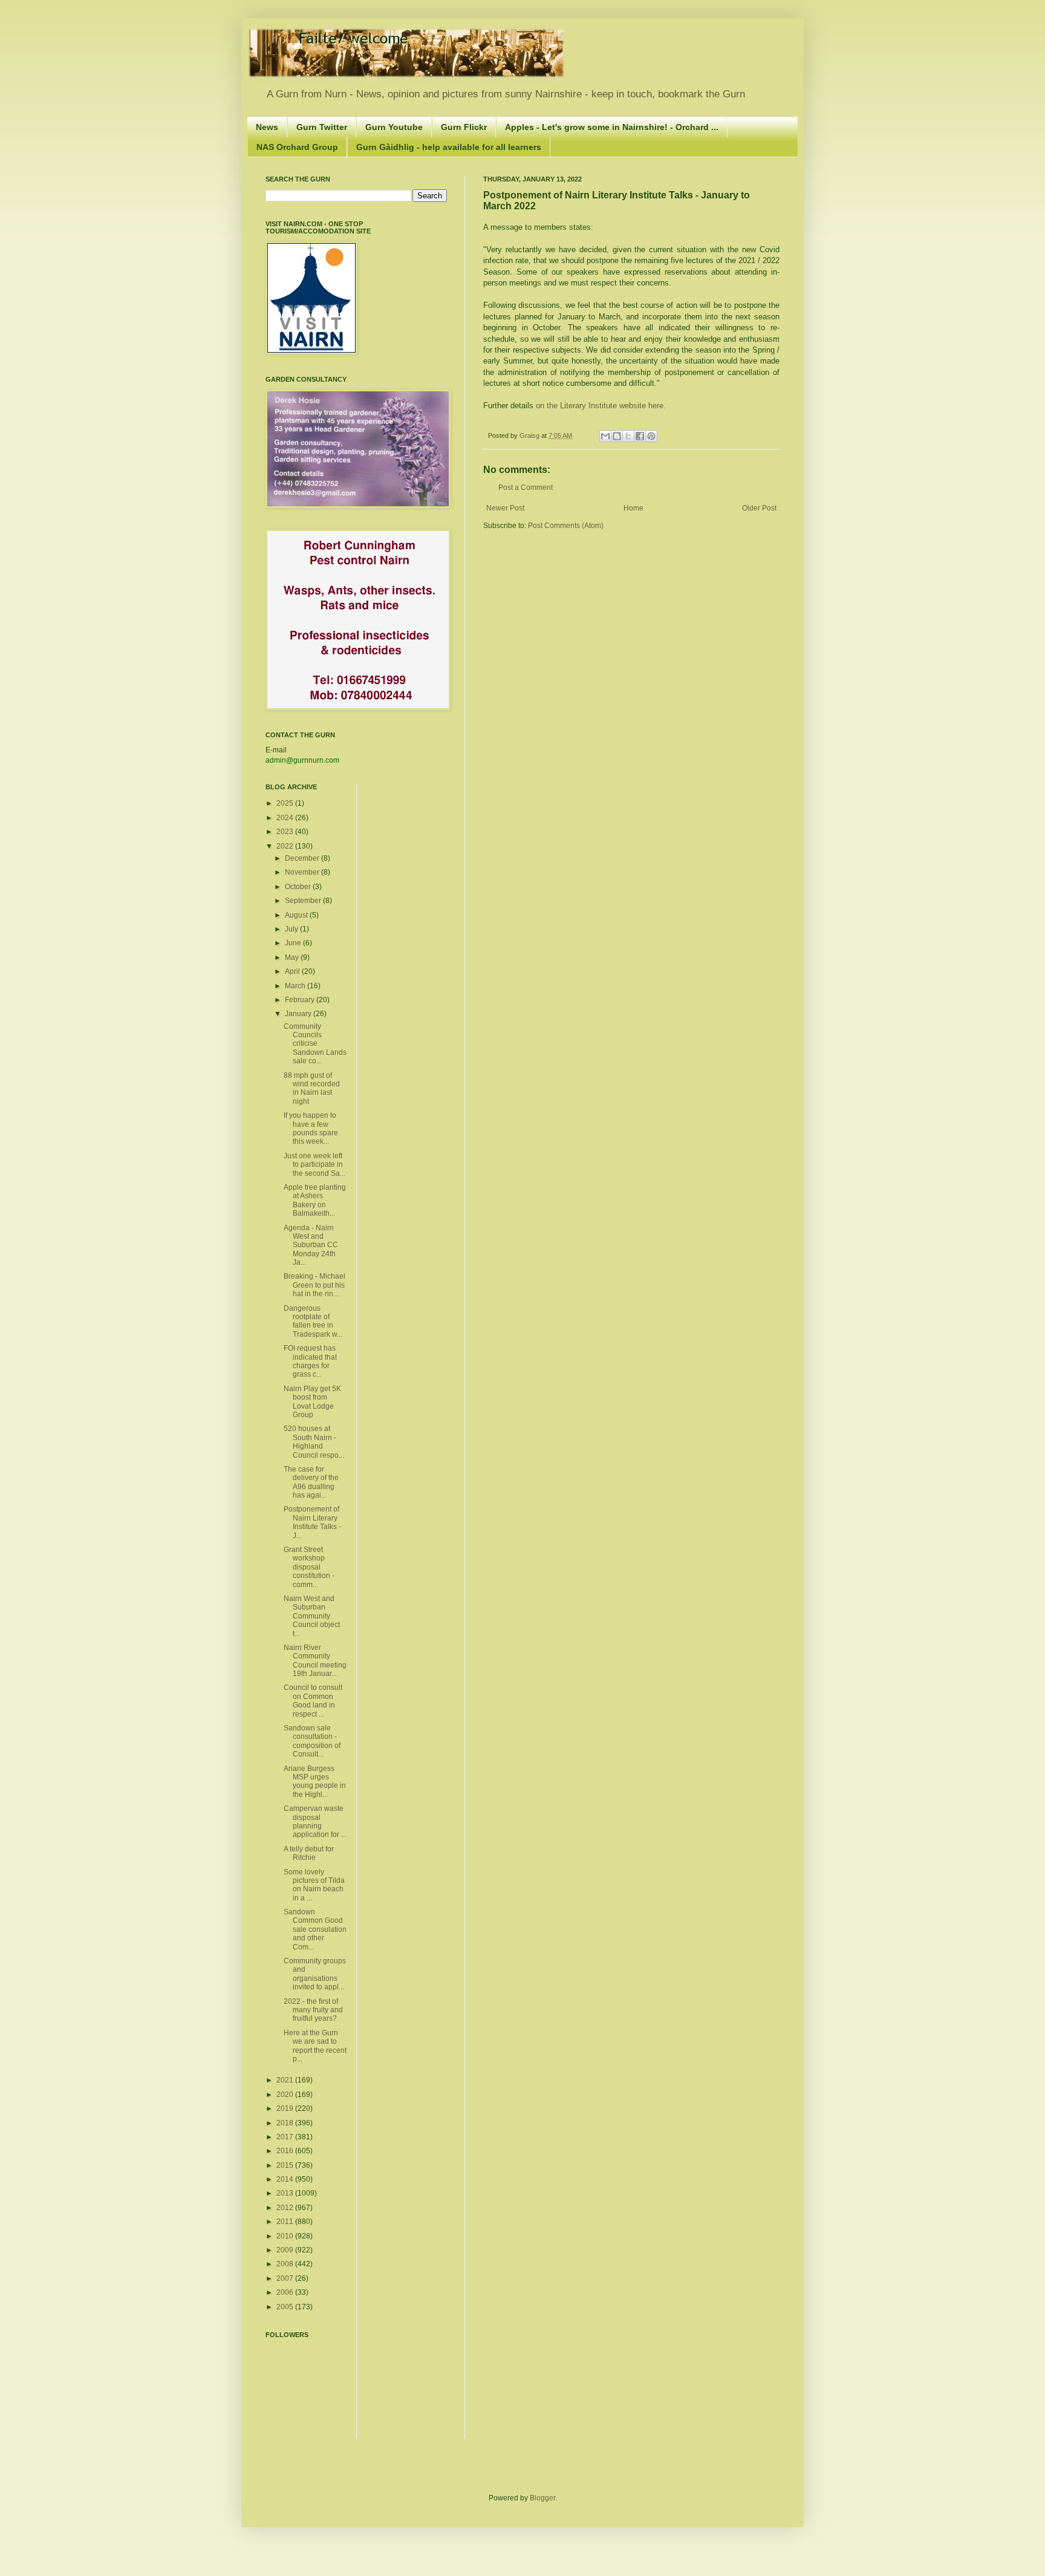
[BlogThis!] (617, 436)
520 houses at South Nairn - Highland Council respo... (314, 1442)
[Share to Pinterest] (651, 436)
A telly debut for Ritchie (309, 1853)
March (296, 986)
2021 (286, 2080)
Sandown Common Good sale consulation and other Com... (315, 1929)
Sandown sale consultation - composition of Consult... (312, 1741)
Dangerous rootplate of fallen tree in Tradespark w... (313, 1321)
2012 (286, 2208)
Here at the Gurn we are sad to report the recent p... (315, 2046)
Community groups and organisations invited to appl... (315, 1974)
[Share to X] (628, 436)
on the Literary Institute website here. (601, 406)
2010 (286, 2236)
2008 (286, 2264)
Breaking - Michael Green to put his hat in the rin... (314, 1285)
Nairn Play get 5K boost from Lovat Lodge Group (312, 1402)
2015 (286, 2165)
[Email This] (605, 436)
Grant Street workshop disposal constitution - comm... (309, 1567)
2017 (286, 2137)
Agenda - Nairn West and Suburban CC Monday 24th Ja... (311, 1245)
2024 (286, 818)
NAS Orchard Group (297, 147)
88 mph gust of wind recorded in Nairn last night (312, 1088)
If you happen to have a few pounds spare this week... (311, 1128)
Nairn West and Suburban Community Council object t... (312, 1616)
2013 (286, 2193)
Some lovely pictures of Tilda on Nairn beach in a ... (314, 1885)
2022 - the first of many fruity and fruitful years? (313, 2010)
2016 (286, 2151)
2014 (286, 2179)
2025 (286, 803)
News (267, 127)
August (297, 915)
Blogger (542, 2498)
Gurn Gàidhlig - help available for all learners (449, 147)
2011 (286, 2222)
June (294, 943)
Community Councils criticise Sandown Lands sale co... (315, 1044)
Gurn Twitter (322, 127)
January (299, 1014)
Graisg (530, 435)
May (293, 957)
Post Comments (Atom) (566, 526)
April (293, 971)
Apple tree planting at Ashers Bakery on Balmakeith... (315, 1200)
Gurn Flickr (464, 127)
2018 (286, 2123)
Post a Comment (526, 487)
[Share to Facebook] (640, 436)
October (299, 887)
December (303, 858)
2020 (286, 2095)
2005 (286, 2307)
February (301, 1000)
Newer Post (505, 508)
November (303, 872)
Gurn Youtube (394, 127)
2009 (286, 2250)
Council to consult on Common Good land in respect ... (313, 1700)
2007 (286, 2278)
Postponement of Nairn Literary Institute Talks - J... (312, 1522)
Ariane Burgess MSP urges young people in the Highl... (315, 1782)
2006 (286, 2292)
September (304, 901)
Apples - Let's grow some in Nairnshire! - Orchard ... (612, 127)
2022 (286, 846)
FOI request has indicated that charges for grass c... (310, 1361)
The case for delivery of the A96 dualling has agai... (311, 1482)
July (292, 929)
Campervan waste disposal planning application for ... (315, 1821)
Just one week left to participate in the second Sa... (314, 1165)
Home (633, 508)
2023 (286, 832)
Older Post (759, 508)
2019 (286, 2108)
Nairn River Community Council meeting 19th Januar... (315, 1661)
